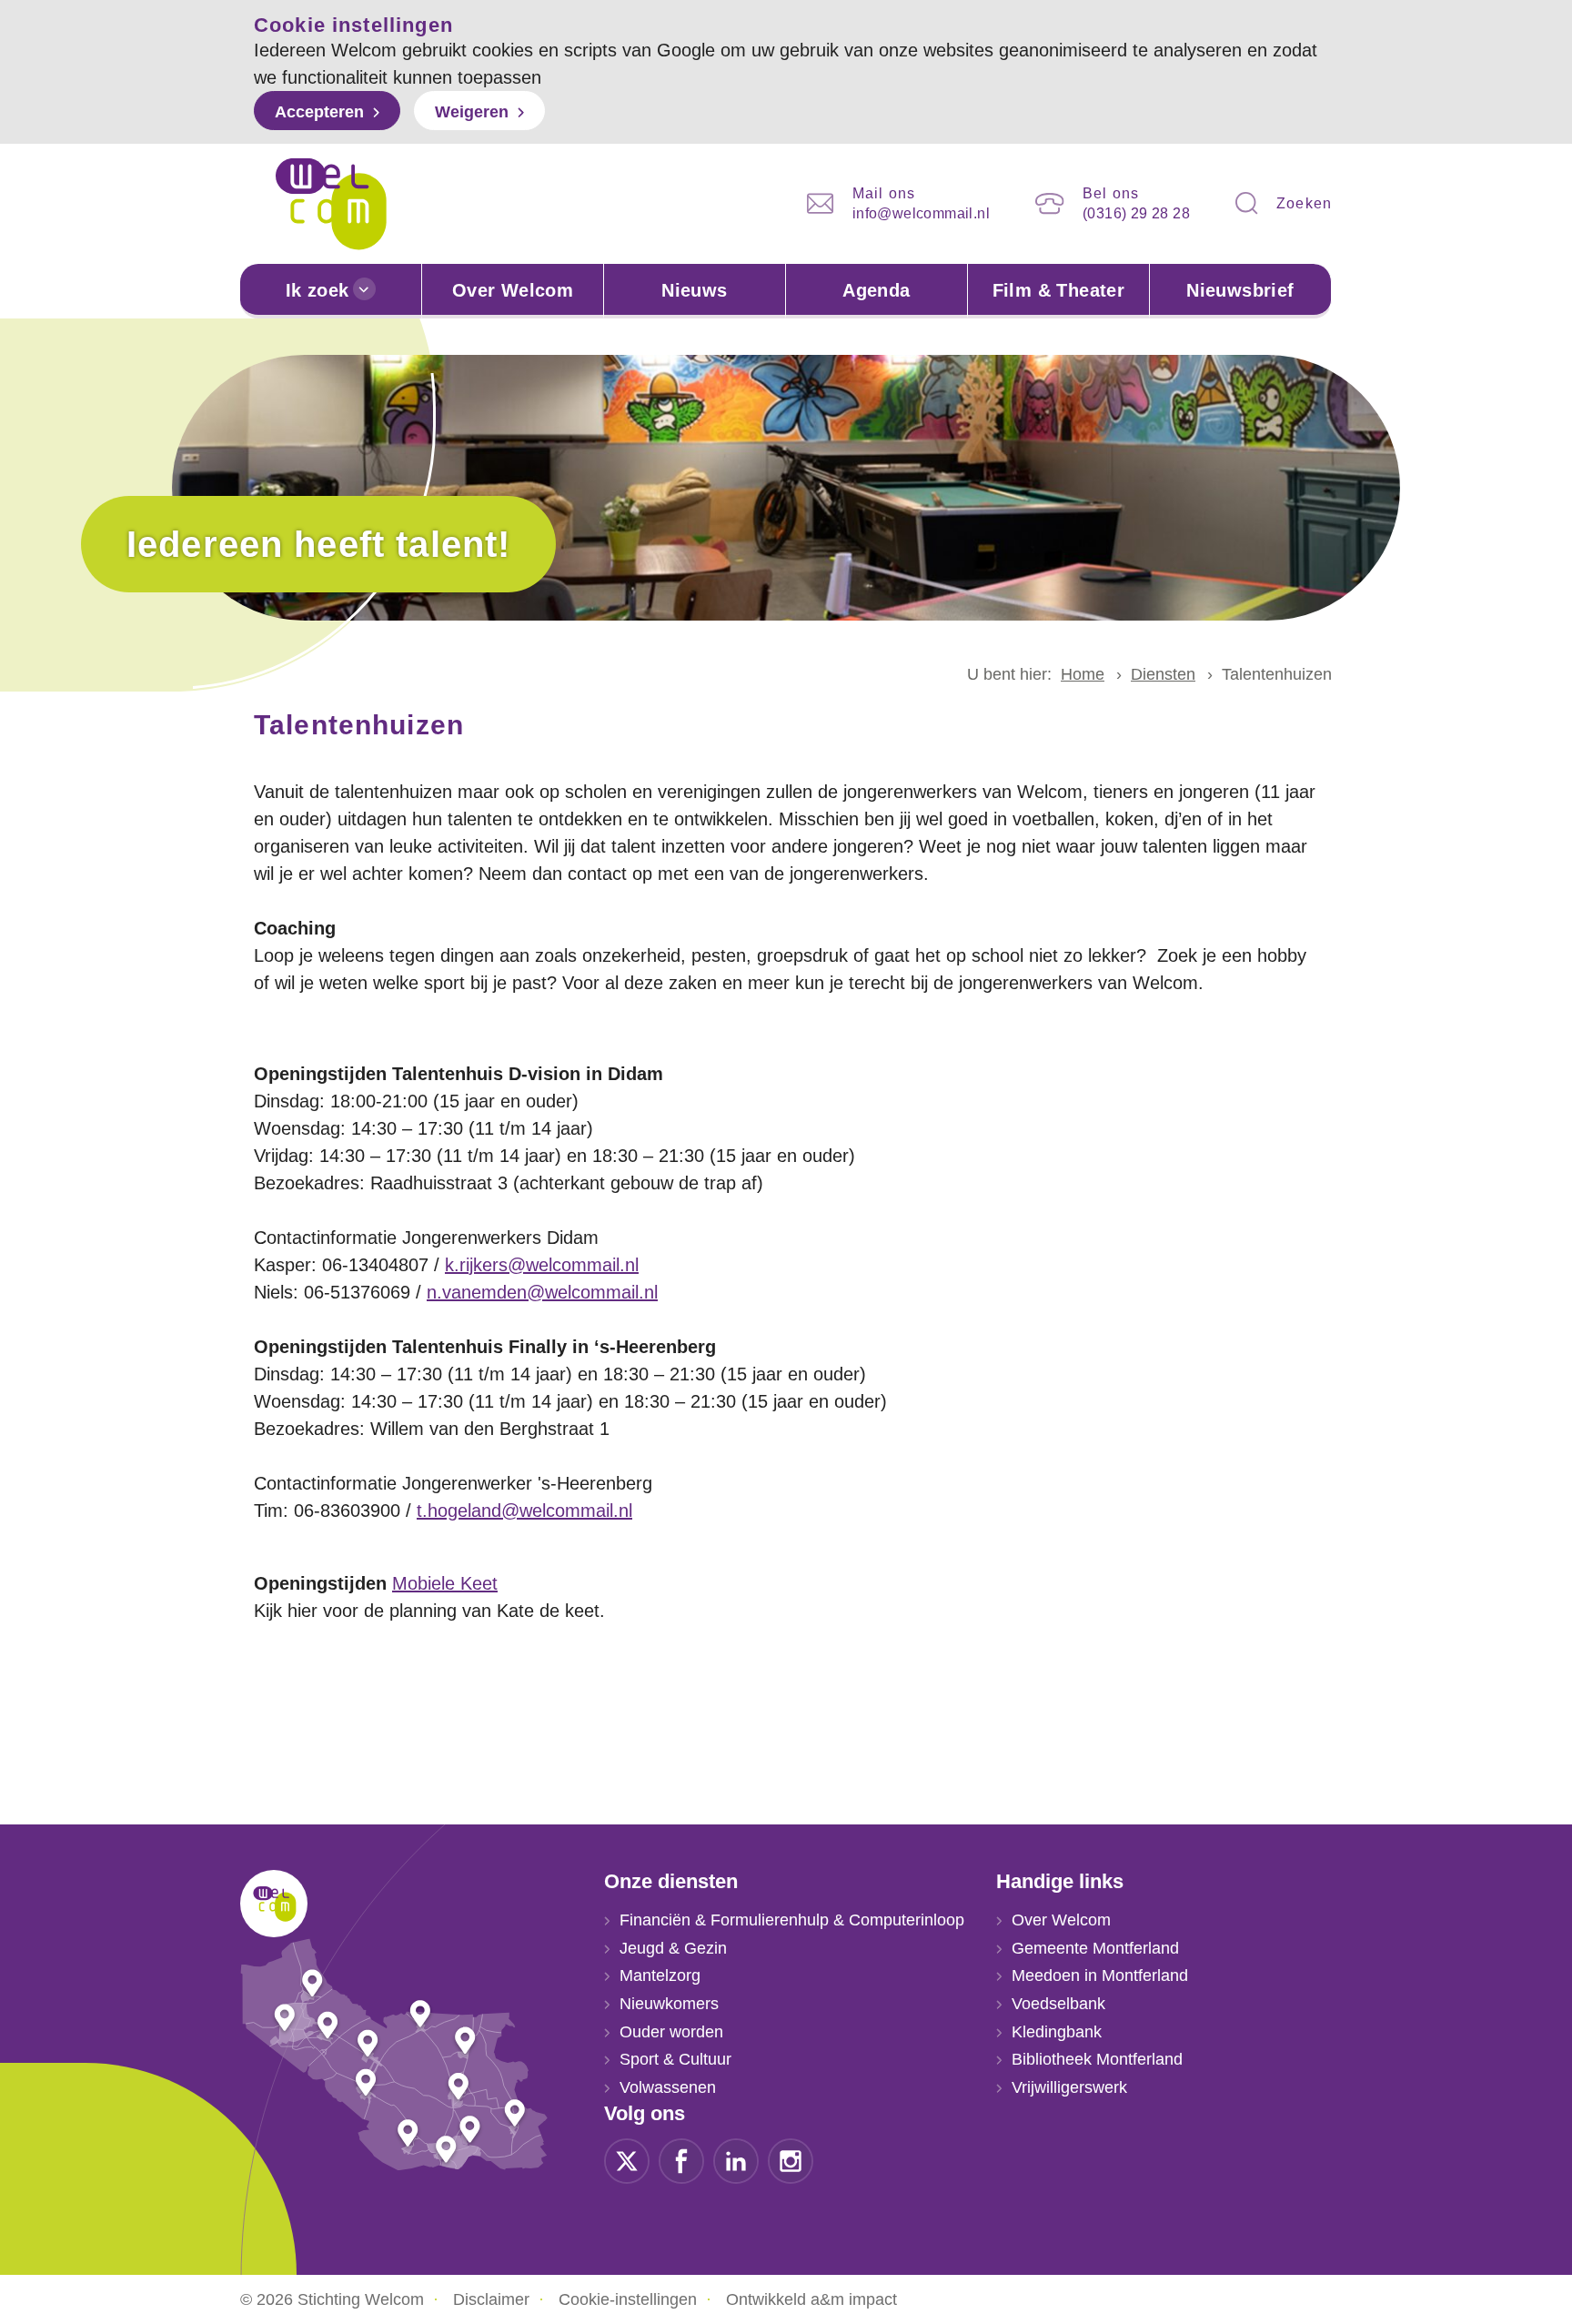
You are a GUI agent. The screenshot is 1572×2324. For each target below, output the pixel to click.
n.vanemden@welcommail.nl (542, 1292)
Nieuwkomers (669, 2004)
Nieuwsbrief (1240, 290)
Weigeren (472, 112)
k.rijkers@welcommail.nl (542, 1265)
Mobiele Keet (445, 1583)
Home (1083, 674)
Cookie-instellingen (628, 2299)
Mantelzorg (660, 1975)
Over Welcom (513, 290)
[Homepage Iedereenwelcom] (331, 204)
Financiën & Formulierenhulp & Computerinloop (792, 1920)
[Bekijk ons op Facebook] (681, 2159)
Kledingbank (1057, 2032)
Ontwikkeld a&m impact (811, 2299)
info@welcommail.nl (921, 213)
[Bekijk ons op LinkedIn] (736, 2159)
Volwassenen (668, 2087)
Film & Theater (1059, 290)
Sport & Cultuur (675, 2059)
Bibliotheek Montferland (1097, 2059)
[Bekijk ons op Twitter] (627, 2159)
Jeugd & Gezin (673, 1948)
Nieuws (694, 290)
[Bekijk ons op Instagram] (791, 2159)
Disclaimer (491, 2299)
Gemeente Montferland (1095, 1948)
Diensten (1163, 674)
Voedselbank (1058, 2004)
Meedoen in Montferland (1100, 1975)
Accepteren (319, 112)
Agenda (876, 290)
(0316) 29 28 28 (1136, 213)
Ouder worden (671, 2032)
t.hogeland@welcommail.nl (524, 1511)
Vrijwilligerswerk (1069, 2087)
